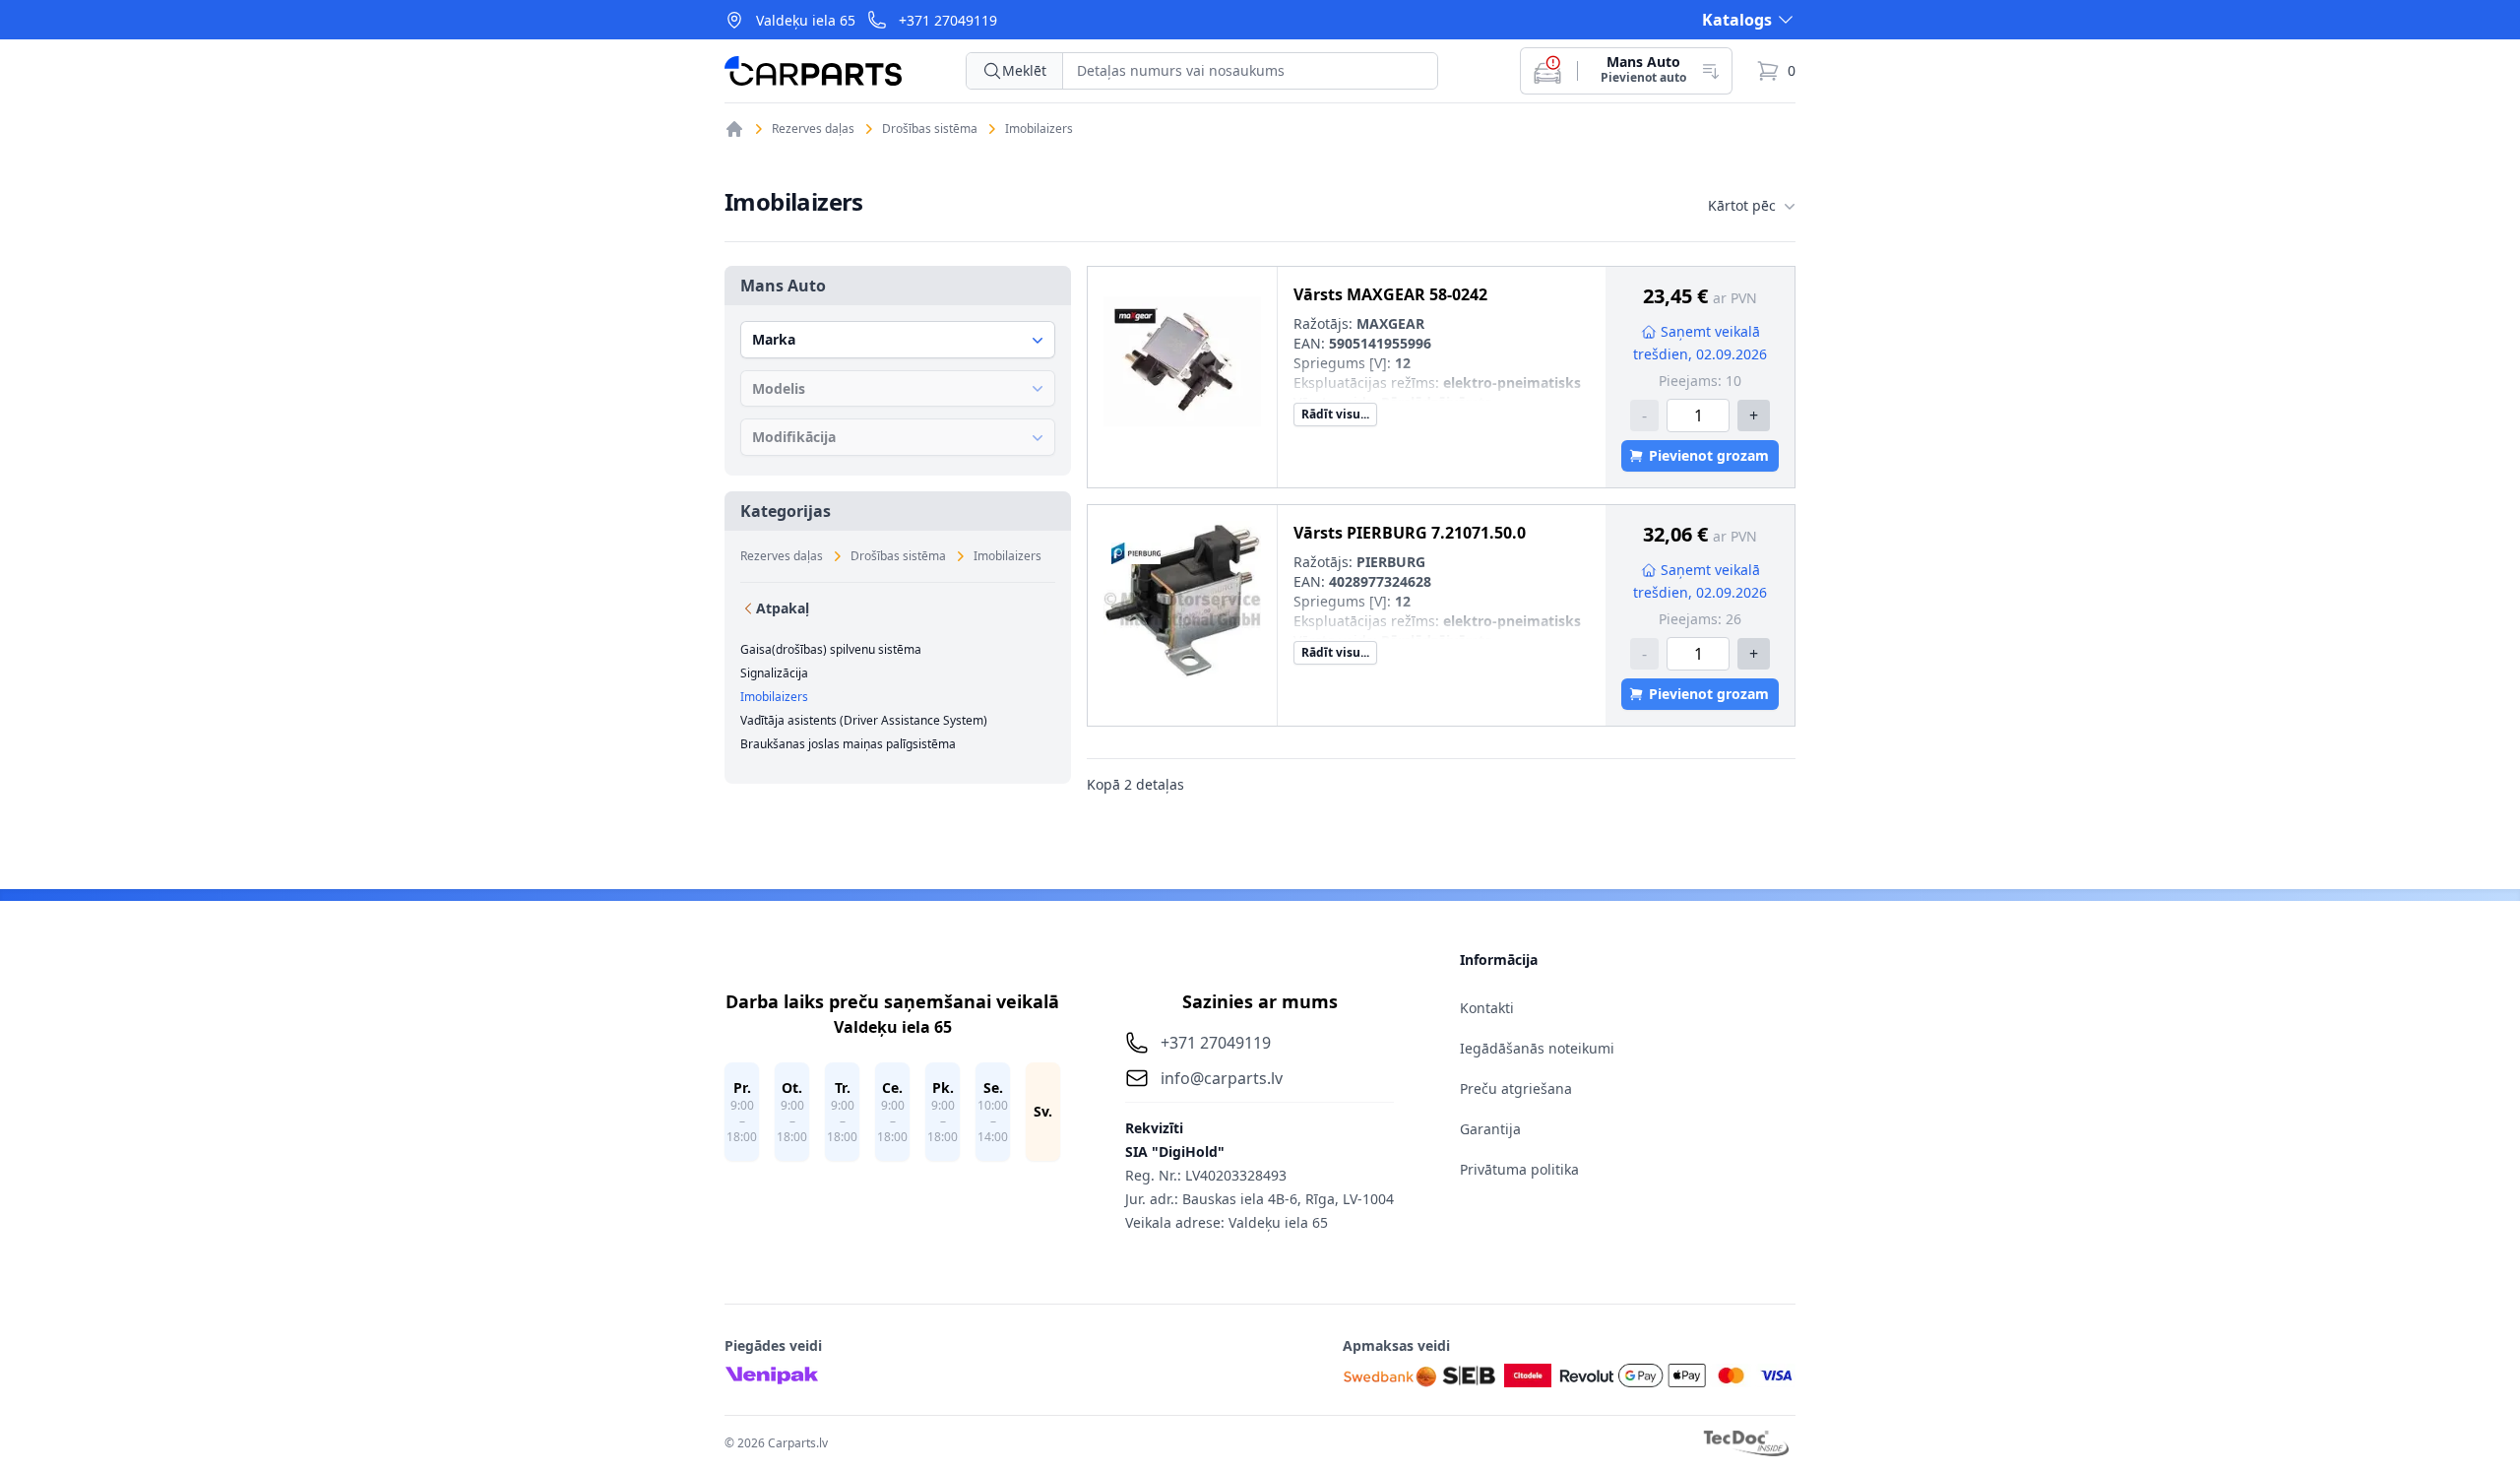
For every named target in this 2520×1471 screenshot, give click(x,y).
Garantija (1490, 1129)
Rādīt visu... (1335, 414)
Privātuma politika (1519, 1169)
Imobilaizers (1039, 129)
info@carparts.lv (1222, 1078)
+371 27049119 (948, 20)
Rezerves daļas (813, 129)
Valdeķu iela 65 (806, 20)
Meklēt (1024, 70)
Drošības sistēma (930, 129)
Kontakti (1487, 1008)
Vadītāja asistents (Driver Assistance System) (864, 721)
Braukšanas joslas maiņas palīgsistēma (848, 744)
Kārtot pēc (1742, 205)
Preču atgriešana (1516, 1088)
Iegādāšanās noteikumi (1537, 1048)
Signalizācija (774, 673)
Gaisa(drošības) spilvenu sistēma (831, 650)
